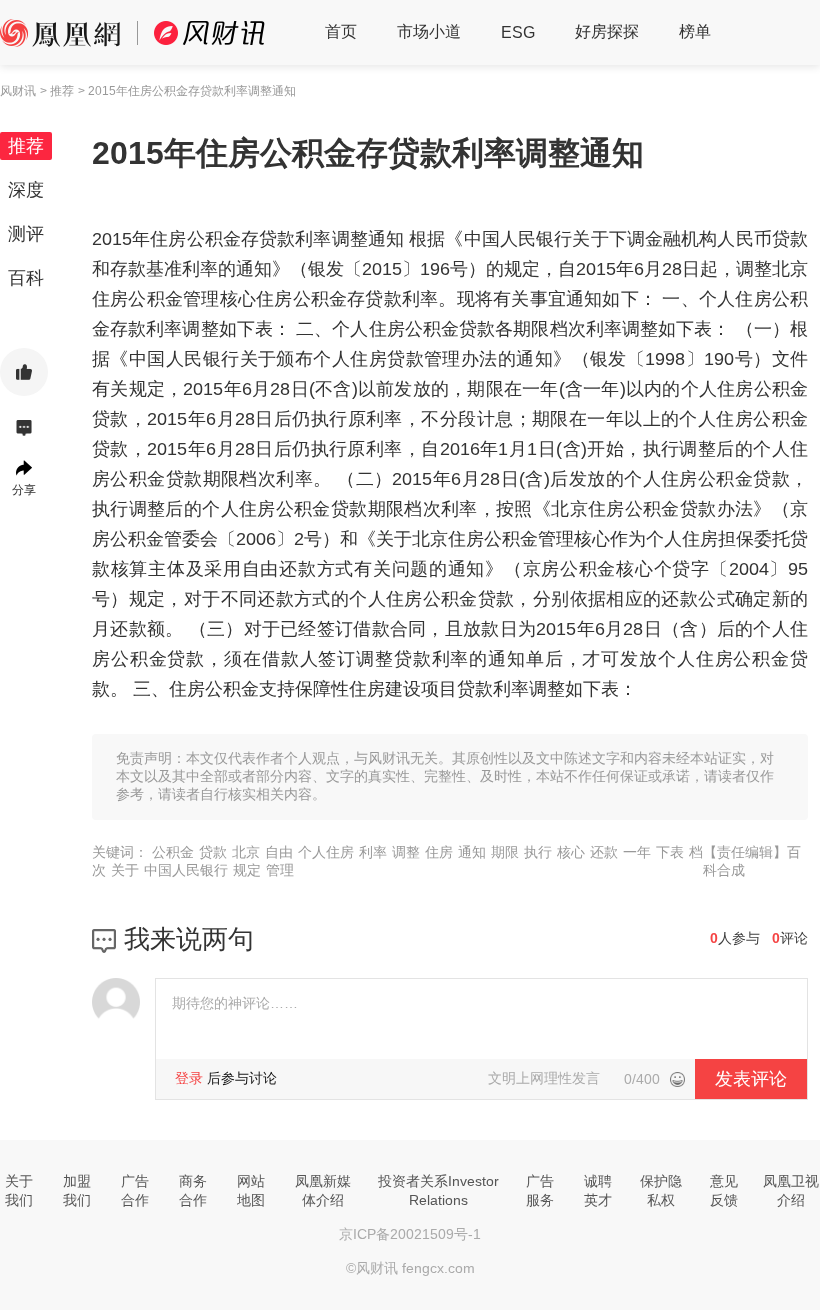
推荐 (26, 146)
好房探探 (607, 31)
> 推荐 (57, 91)
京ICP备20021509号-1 (410, 1234)
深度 (26, 190)
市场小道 (429, 31)
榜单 (695, 31)
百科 (26, 278)
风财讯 (18, 91)
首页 (341, 31)
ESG (518, 32)
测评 (26, 234)
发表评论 (751, 1079)
